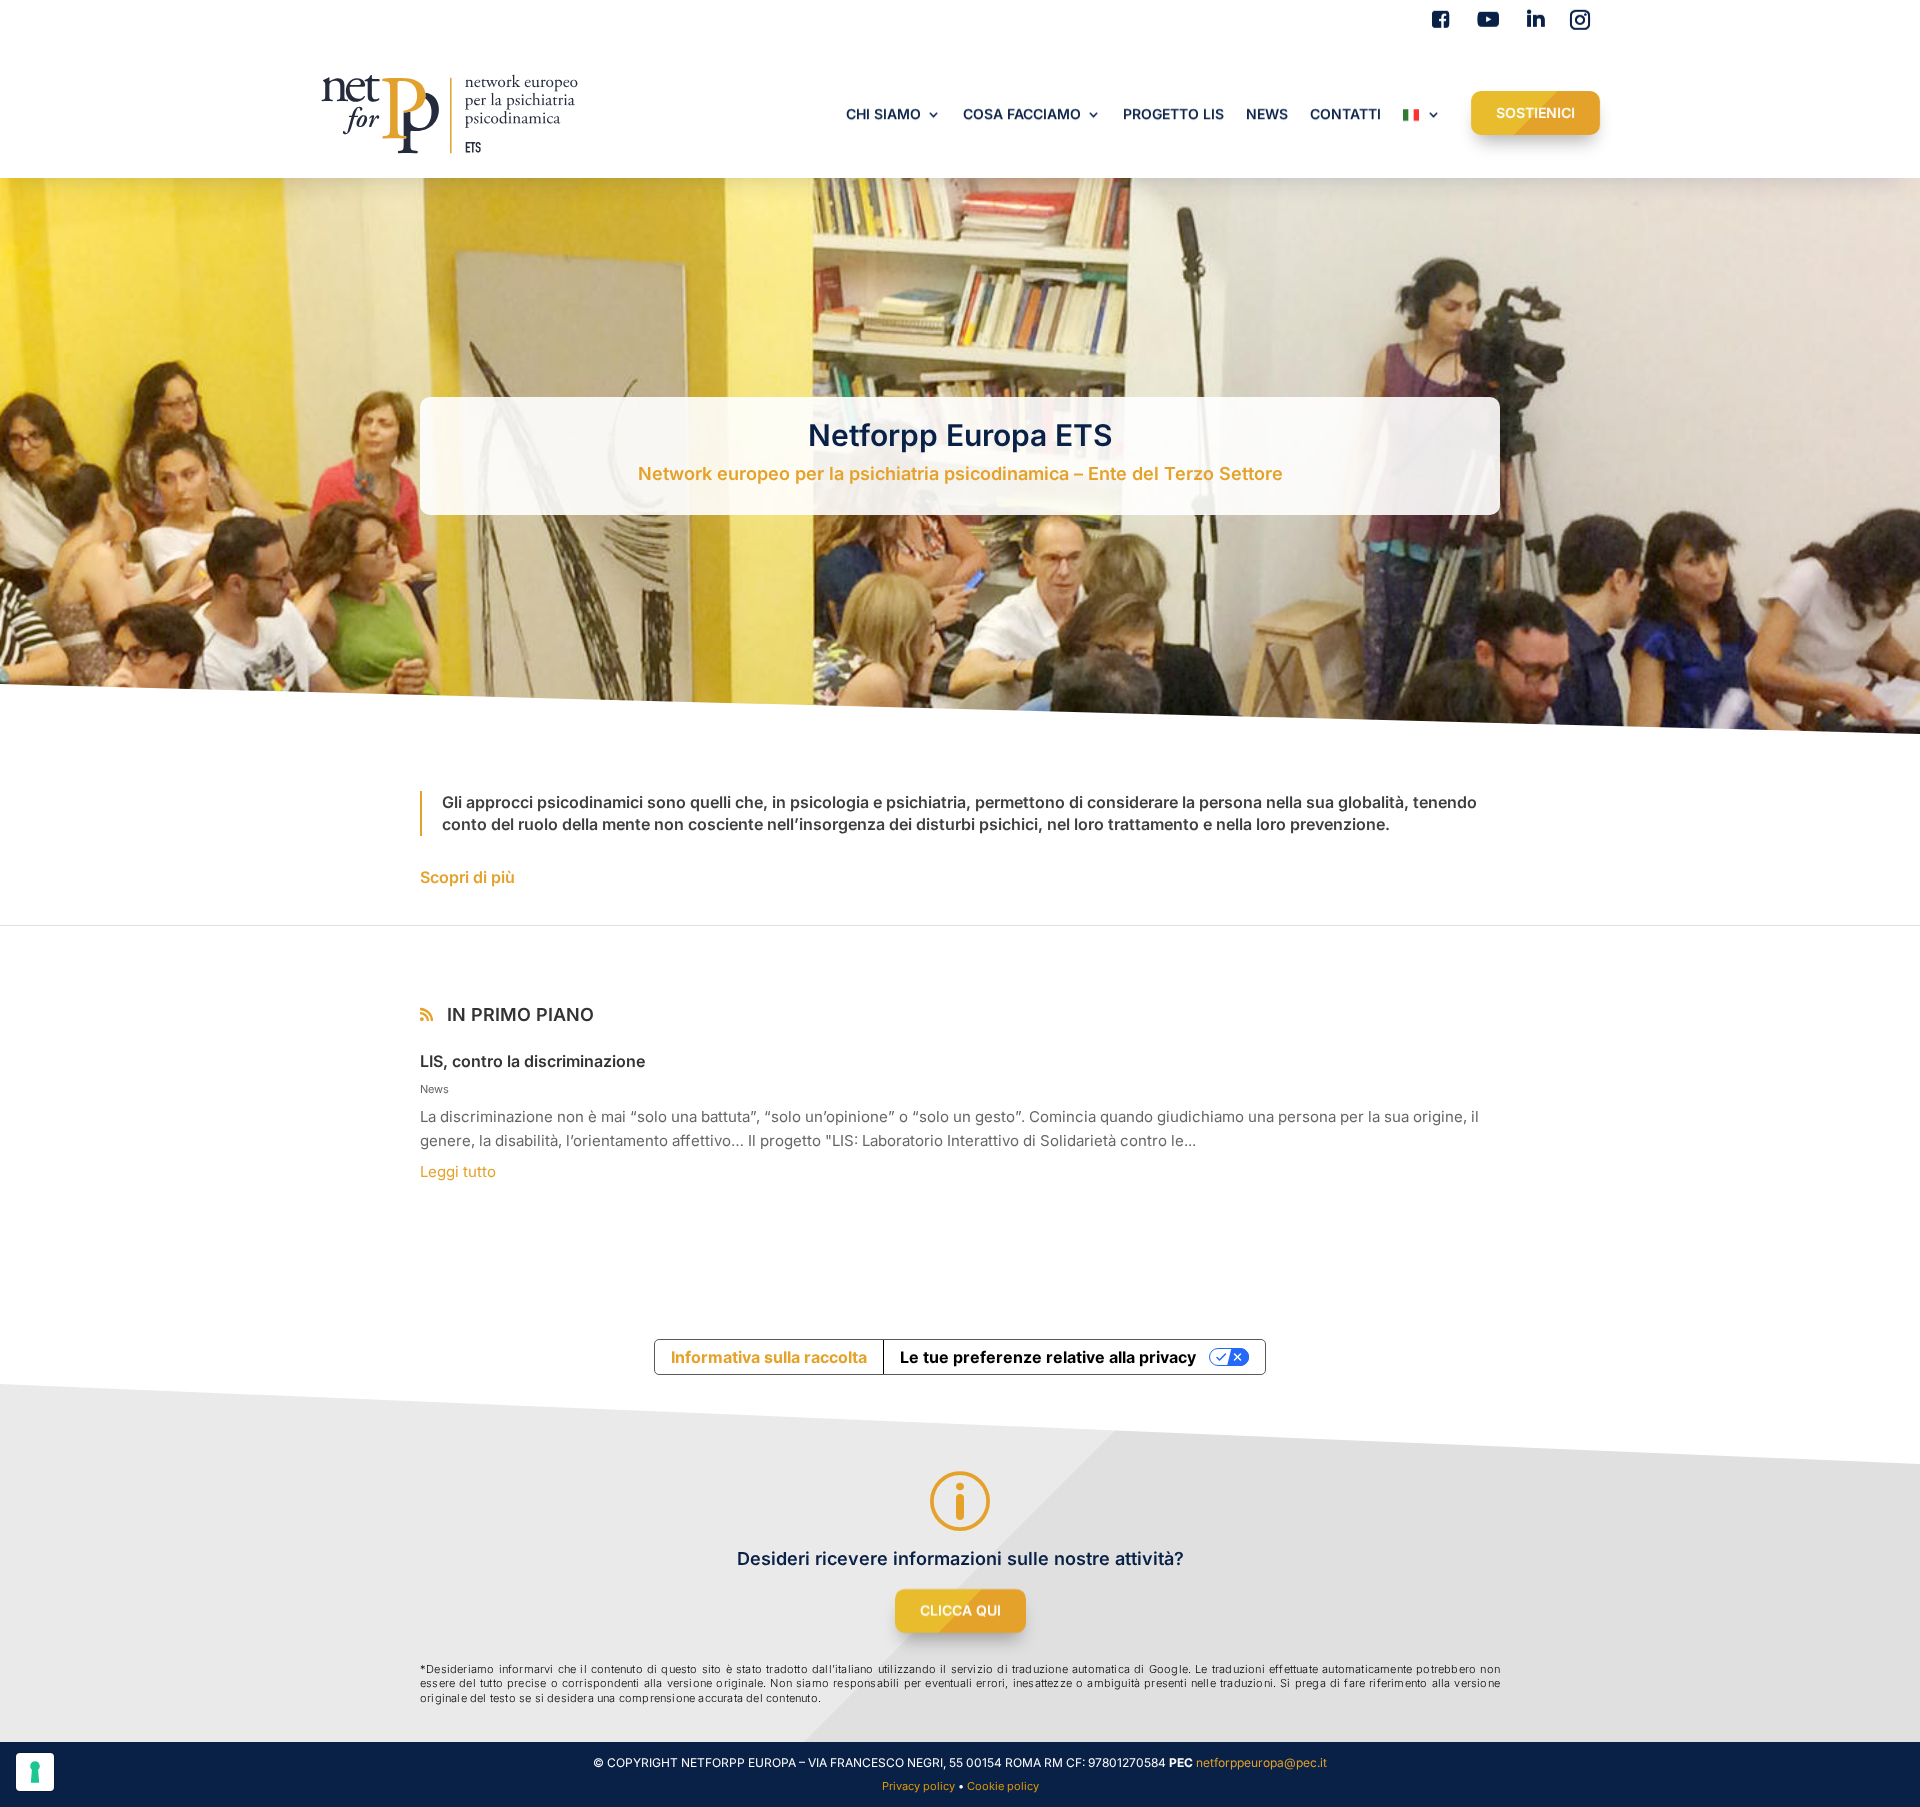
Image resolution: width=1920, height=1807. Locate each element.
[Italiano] (1422, 118)
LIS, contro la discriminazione (534, 1061)
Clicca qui (960, 1610)
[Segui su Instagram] (1580, 20)
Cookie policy (1003, 1786)
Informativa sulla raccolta (769, 1357)
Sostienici (1535, 112)
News (434, 1089)
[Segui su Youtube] (1484, 20)
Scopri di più (467, 877)
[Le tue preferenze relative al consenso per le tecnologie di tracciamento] (35, 1772)
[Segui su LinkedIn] (1532, 20)
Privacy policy (918, 1786)
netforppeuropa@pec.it (1261, 1762)
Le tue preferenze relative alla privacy (1048, 1357)
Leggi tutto (458, 1171)
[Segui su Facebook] (1436, 20)
